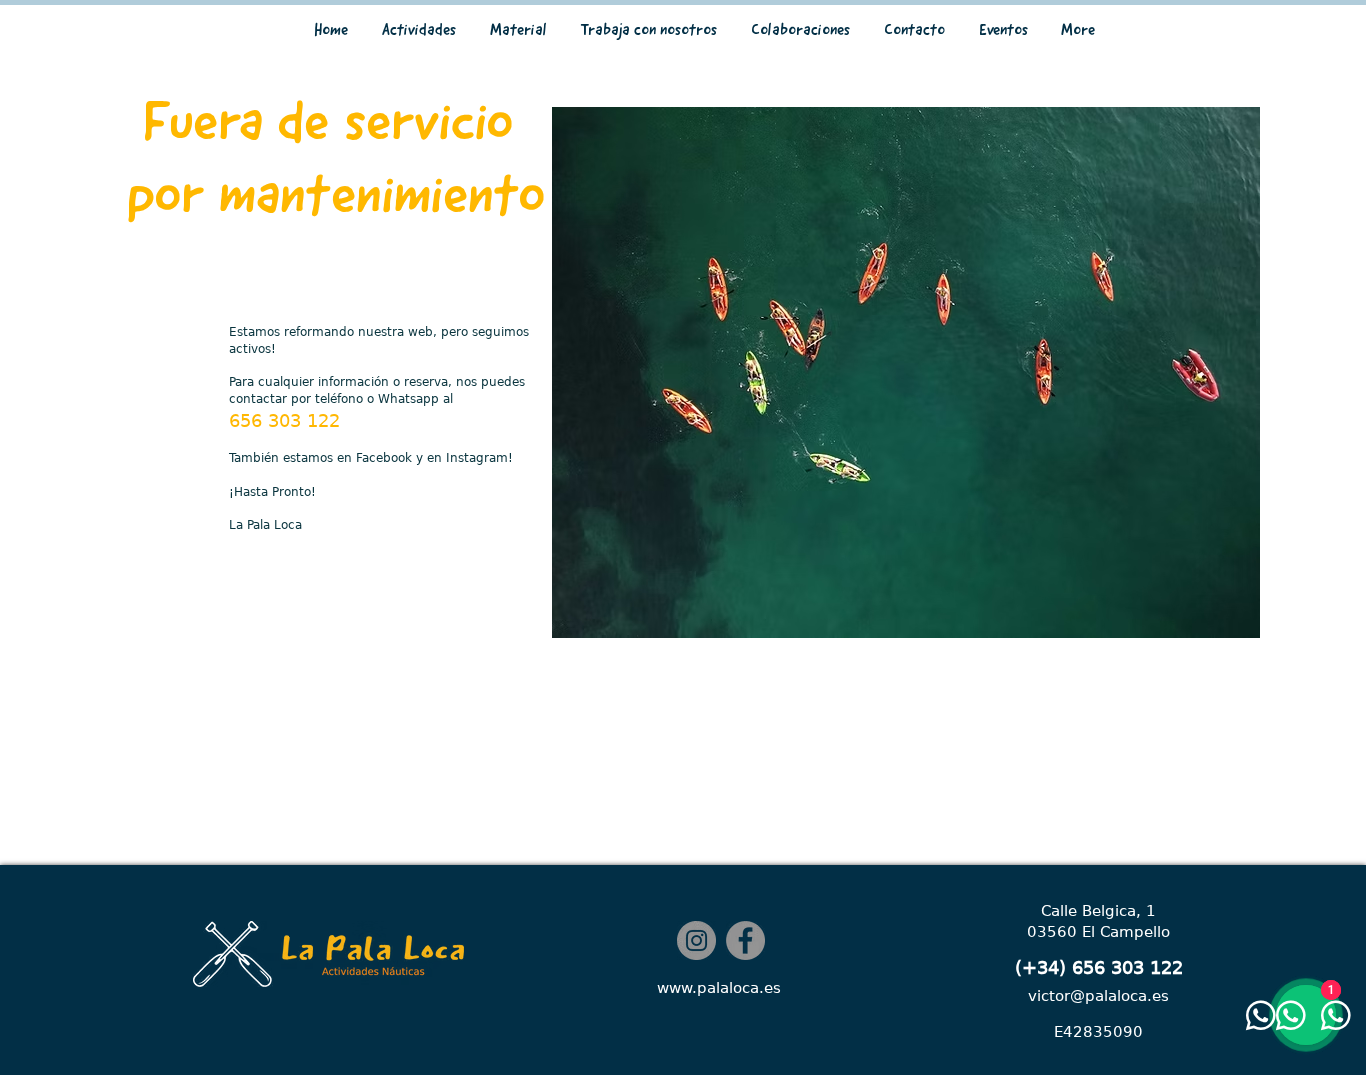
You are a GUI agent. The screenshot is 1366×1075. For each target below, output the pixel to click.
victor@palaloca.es (1098, 996)
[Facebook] (745, 940)
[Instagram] (696, 940)
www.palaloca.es (719, 988)
